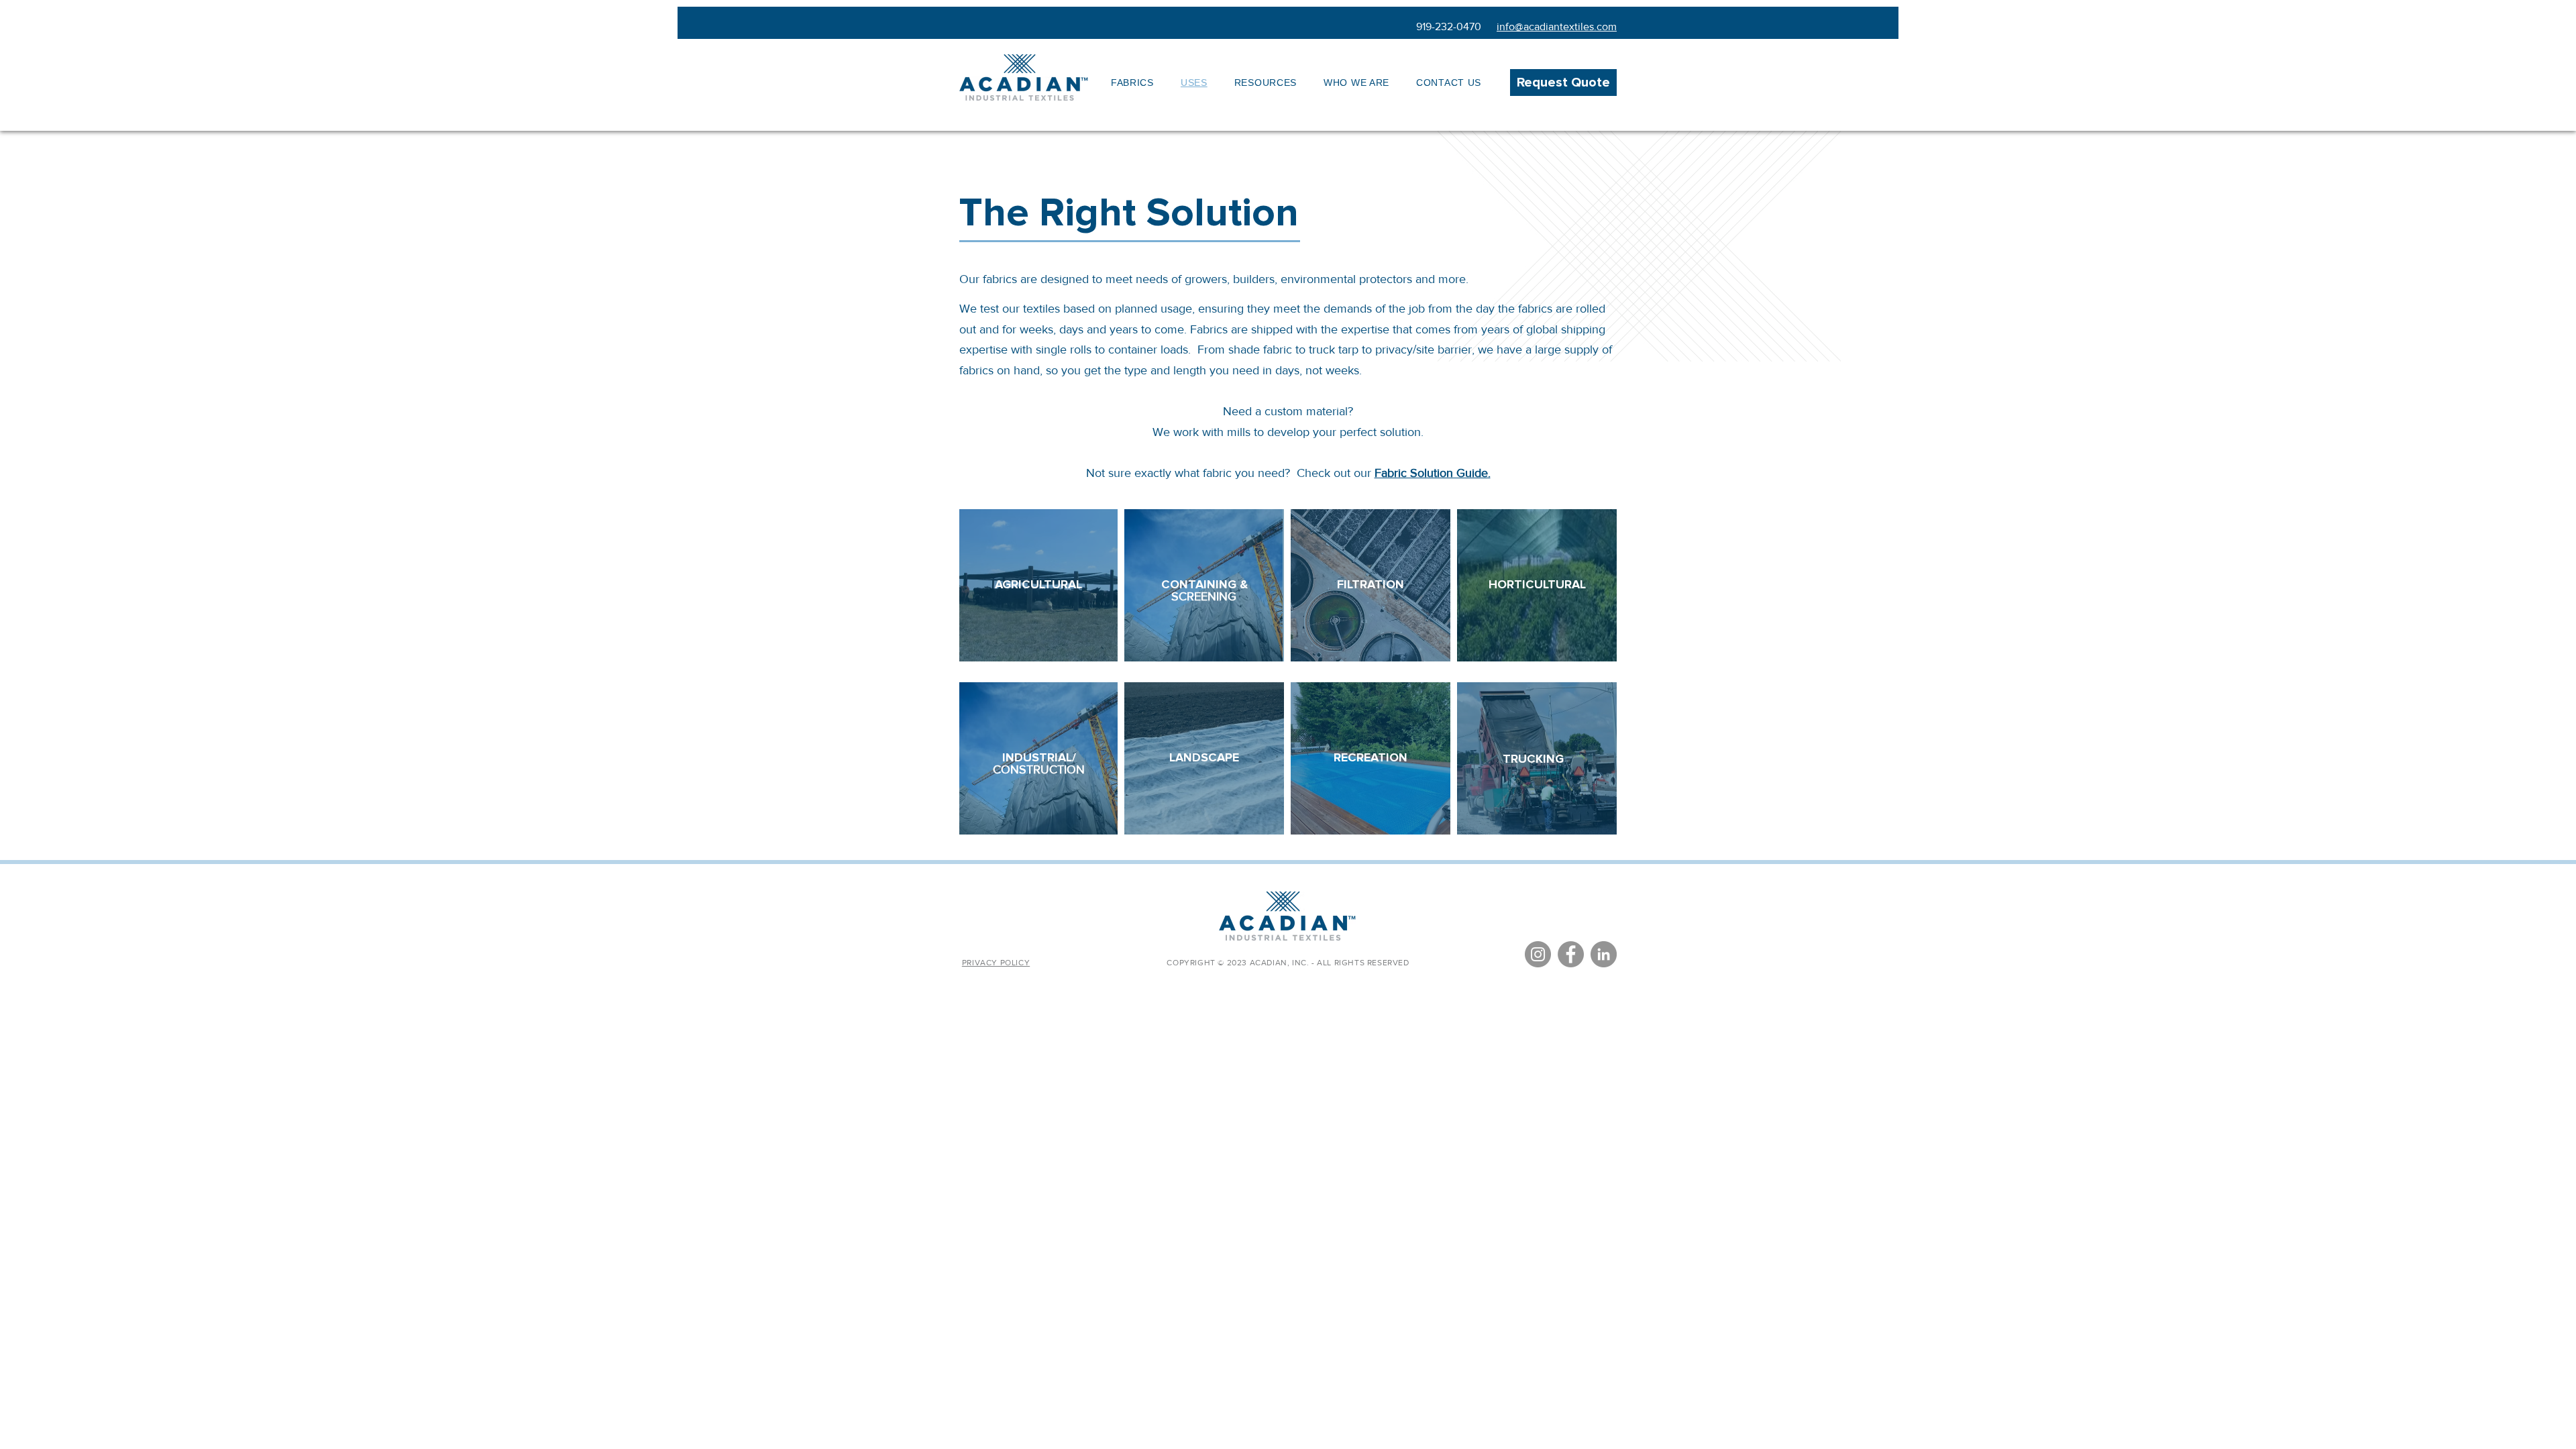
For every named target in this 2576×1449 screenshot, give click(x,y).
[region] (1039, 585)
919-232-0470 (1449, 26)
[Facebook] (1571, 954)
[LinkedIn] (1604, 954)
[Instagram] (1538, 954)
